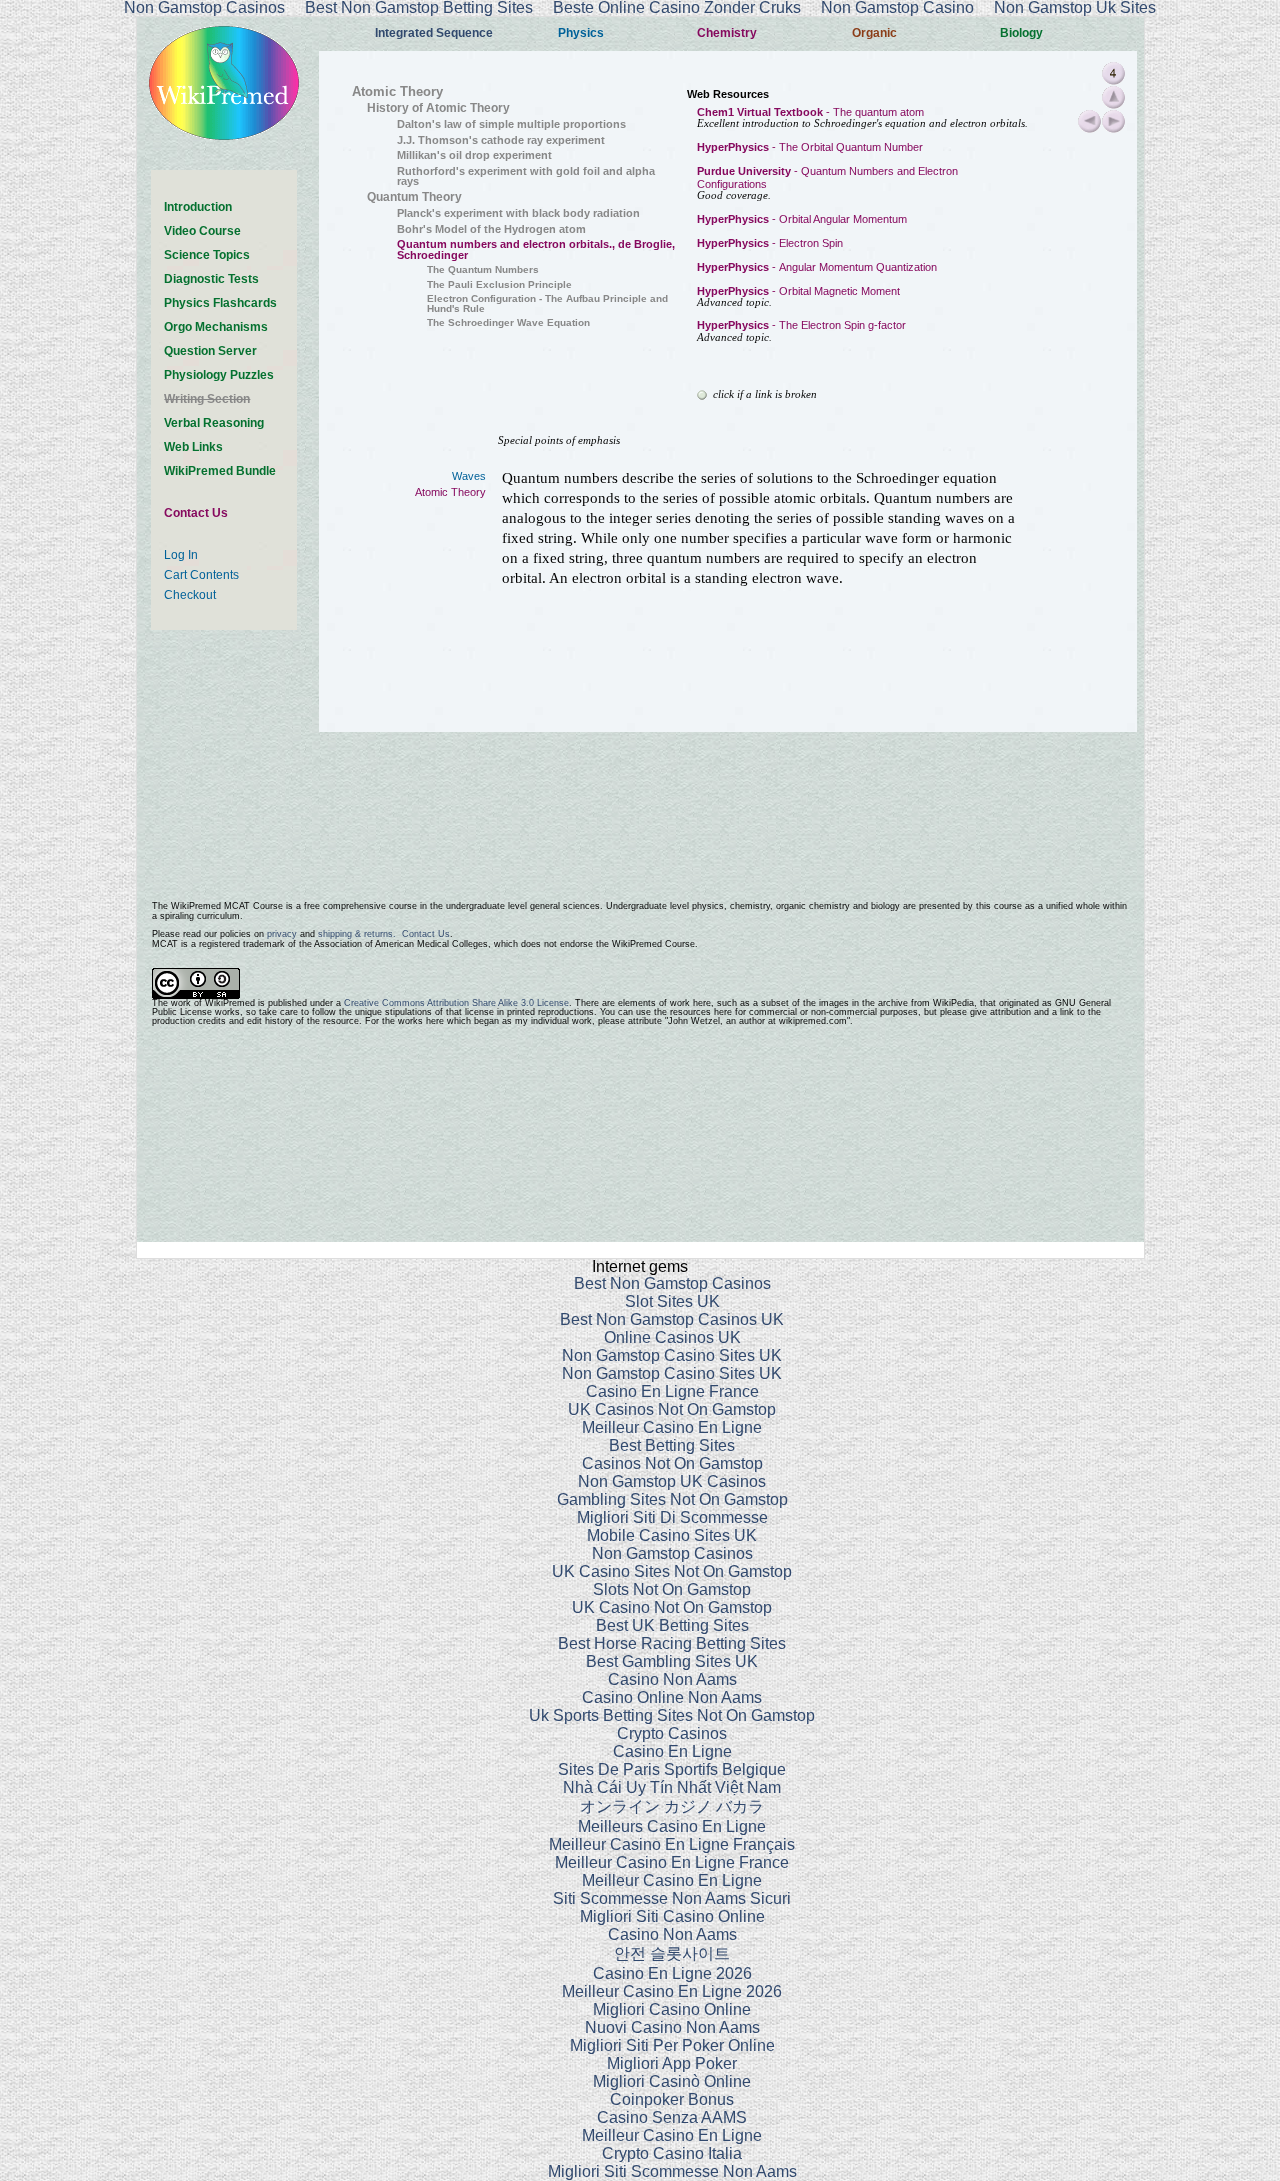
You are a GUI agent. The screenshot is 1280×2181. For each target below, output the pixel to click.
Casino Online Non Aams (672, 1697)
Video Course (202, 231)
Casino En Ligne (672, 1751)
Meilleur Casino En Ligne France (672, 1862)
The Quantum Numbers (483, 269)
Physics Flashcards (220, 303)
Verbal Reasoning (214, 423)
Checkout (190, 595)
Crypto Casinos (672, 1733)
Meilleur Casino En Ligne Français (672, 1844)
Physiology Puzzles (219, 375)
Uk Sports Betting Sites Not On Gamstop (672, 1715)
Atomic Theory (397, 91)
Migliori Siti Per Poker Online (672, 2045)
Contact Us (196, 513)
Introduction (198, 207)
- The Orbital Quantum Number (810, 147)
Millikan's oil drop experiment (474, 155)
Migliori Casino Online (672, 2009)
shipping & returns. (357, 934)
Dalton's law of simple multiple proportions (511, 124)
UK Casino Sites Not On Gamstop (672, 1571)
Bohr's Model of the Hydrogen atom (491, 229)
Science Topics (207, 255)
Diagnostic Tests (211, 279)
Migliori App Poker (672, 2063)
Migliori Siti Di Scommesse (672, 1517)
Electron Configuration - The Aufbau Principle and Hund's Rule (547, 303)
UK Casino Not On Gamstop (672, 1607)
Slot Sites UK (672, 1301)
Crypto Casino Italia (672, 2153)
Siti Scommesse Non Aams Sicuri (672, 1898)
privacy (282, 934)
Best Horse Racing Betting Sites (672, 1643)
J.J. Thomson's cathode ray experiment (501, 140)
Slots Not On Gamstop (672, 1589)
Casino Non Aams (672, 1679)
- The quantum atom (810, 112)
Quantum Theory (414, 197)
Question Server (210, 351)
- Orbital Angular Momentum (802, 219)
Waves (469, 476)
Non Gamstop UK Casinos (672, 1481)
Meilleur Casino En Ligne (672, 1427)
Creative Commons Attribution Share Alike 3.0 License (456, 1003)
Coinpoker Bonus (672, 2099)
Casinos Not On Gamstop (672, 1463)
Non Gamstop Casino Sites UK (672, 1355)
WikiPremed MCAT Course (227, 906)
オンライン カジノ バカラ (672, 1806)
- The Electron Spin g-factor (801, 325)
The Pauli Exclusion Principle (499, 284)
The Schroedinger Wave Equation (508, 322)
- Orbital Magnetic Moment (798, 291)
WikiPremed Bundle (220, 471)
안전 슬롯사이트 (672, 1953)
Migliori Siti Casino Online (672, 1916)
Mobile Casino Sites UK (672, 1535)
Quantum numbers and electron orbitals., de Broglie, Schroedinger (536, 249)
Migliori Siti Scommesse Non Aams (672, 2171)
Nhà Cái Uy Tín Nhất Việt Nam (672, 1787)
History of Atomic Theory (438, 108)
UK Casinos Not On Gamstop (672, 1409)
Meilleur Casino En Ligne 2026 (672, 1991)
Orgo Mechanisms (216, 327)
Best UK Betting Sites (672, 1625)
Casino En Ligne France (672, 1391)
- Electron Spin (770, 243)
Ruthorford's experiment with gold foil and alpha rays (526, 176)
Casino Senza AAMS (672, 2117)
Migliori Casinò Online (672, 2081)
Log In (181, 555)
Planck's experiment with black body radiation (518, 213)
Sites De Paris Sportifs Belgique (672, 1769)
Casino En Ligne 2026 (672, 1973)
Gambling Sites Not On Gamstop (672, 1499)
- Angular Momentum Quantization (817, 267)
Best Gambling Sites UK (672, 1661)
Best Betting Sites (672, 1445)
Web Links (193, 447)
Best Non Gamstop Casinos (672, 1283)
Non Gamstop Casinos (672, 1553)
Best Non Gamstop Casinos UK (672, 1319)
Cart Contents (201, 575)
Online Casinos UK (672, 1337)
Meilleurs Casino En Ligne (672, 1826)
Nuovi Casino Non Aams (672, 2027)
